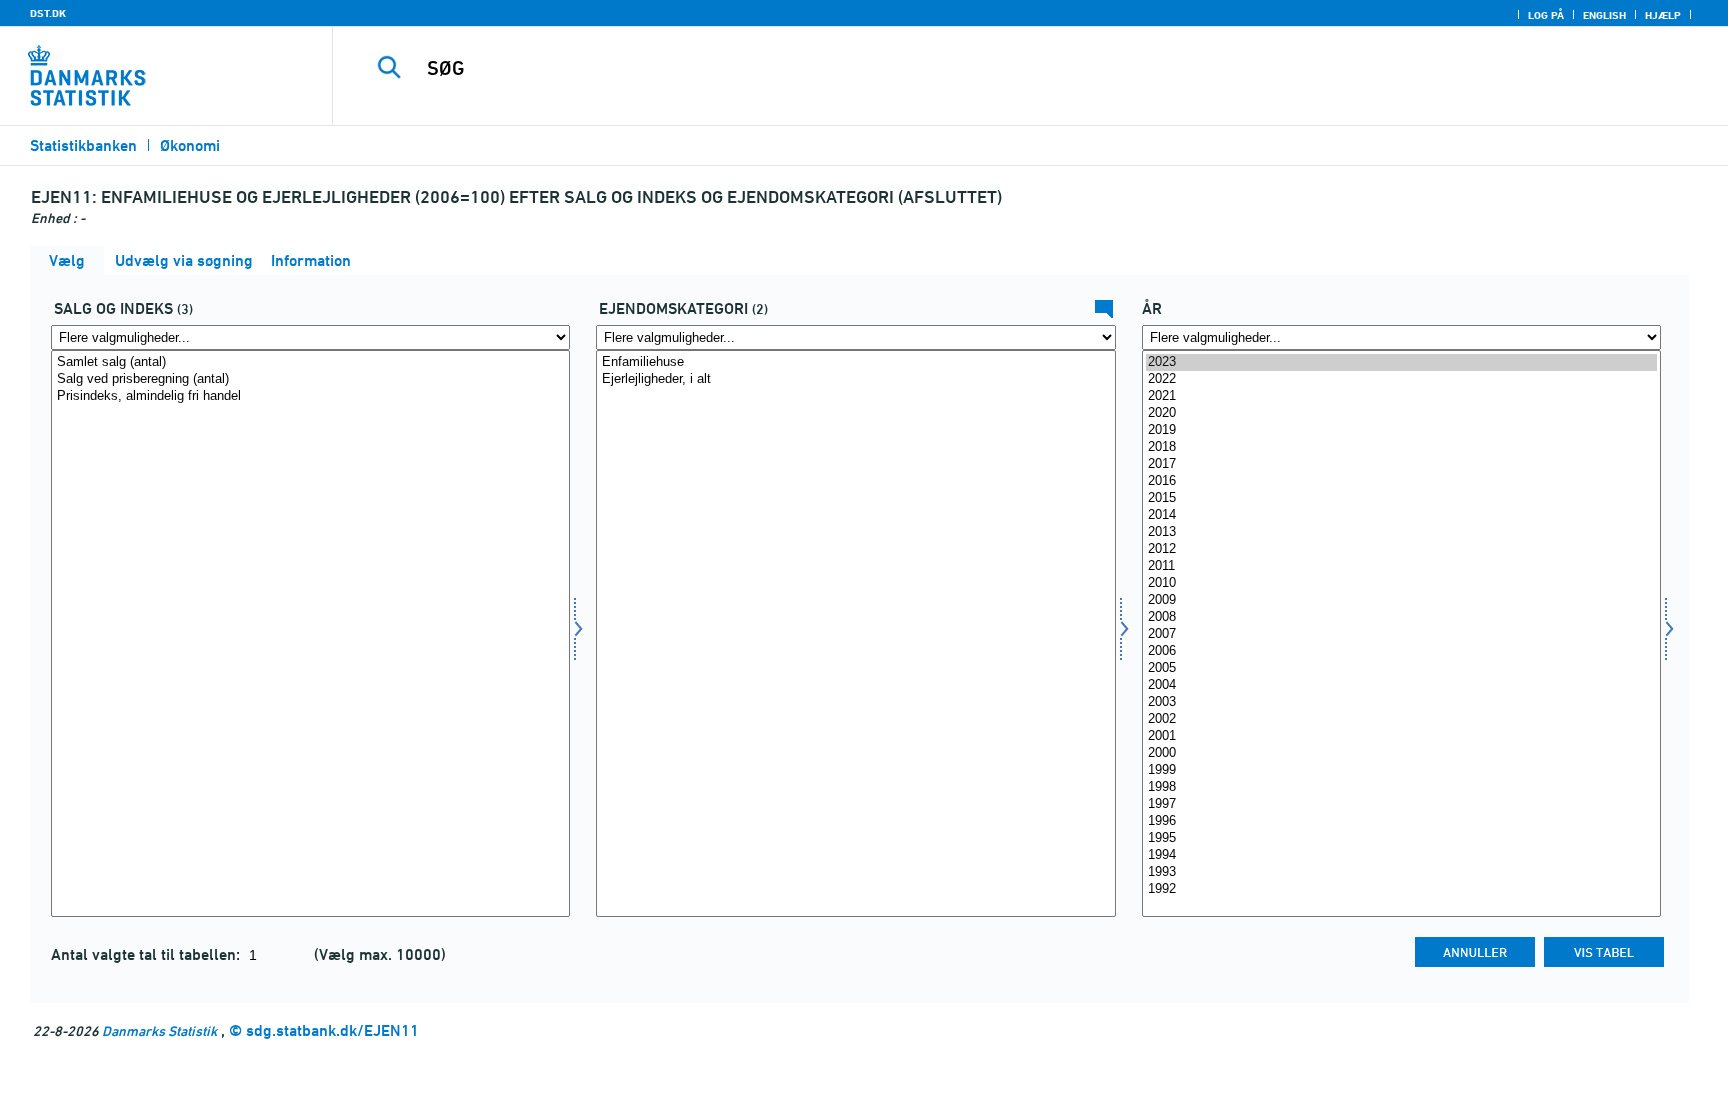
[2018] (1401, 447)
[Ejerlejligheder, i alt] (855, 379)
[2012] (1401, 549)
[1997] (1401, 804)
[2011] (1401, 566)
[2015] (1401, 498)
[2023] (1401, 362)
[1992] (1401, 889)
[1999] (1401, 770)
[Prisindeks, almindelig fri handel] (310, 396)
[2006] (1401, 651)
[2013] (1401, 532)
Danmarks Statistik (159, 1030)
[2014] (1401, 515)
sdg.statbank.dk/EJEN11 (332, 1030)
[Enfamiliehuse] (855, 362)
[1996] (1401, 821)
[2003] (1401, 702)
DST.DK (48, 13)
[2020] (1401, 413)
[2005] (1401, 668)
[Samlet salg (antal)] (310, 362)
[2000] (1401, 753)
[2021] (1401, 396)
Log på (1546, 15)
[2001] (1401, 736)
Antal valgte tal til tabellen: (147, 954)
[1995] (1401, 838)
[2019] (1401, 430)
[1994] (1401, 855)
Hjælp (1663, 15)
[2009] (1401, 600)
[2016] (1401, 481)
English (1604, 15)
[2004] (1401, 685)
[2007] (1401, 634)
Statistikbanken (83, 145)
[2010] (1401, 583)
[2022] (1401, 379)
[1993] (1401, 872)
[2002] (1401, 719)
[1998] (1401, 787)
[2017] (1401, 464)
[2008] (1401, 617)
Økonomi (190, 145)
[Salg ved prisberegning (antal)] (310, 379)
